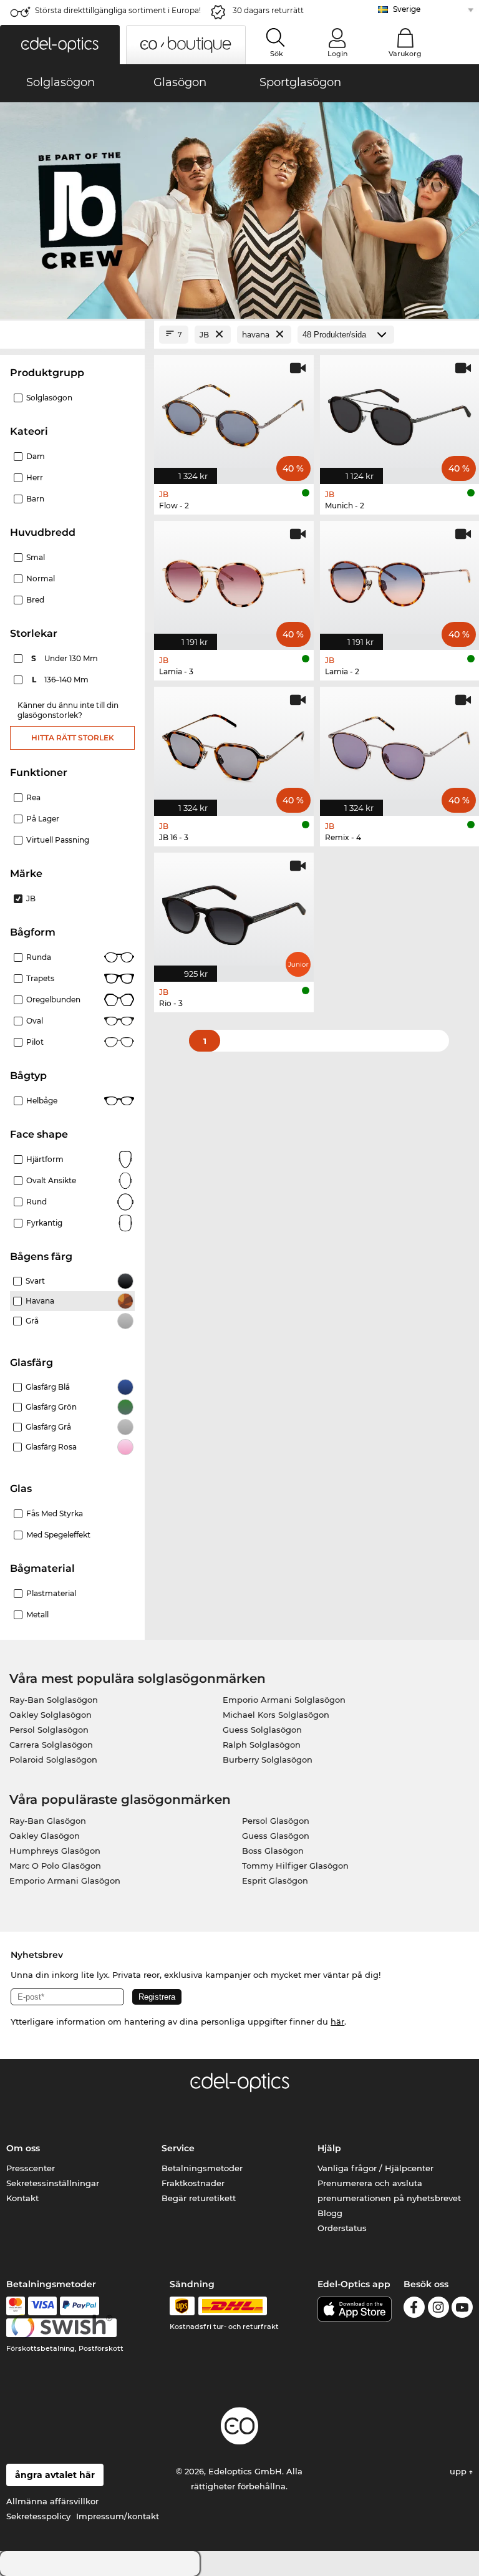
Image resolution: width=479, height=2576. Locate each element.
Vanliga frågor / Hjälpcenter (375, 2168)
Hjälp (329, 2148)
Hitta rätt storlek (73, 738)
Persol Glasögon (276, 1821)
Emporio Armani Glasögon (65, 1881)
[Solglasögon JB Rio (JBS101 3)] (234, 911)
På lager (43, 819)
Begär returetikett (199, 2198)
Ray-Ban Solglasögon (54, 1700)
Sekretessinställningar (53, 2183)
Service (178, 2148)
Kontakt (22, 2198)
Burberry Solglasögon (268, 1760)
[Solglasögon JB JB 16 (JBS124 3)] (234, 745)
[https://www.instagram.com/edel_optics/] (438, 2309)
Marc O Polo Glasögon (55, 1866)
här (337, 2022)
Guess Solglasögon (262, 1730)
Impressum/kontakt (118, 2516)
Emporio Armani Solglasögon (284, 1700)
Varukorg (405, 54)
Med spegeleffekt (58, 1535)
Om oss (23, 2148)
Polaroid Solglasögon (53, 1760)
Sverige (407, 9)
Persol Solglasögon (49, 1730)
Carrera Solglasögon (51, 1745)
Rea (33, 797)
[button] (60, 45)
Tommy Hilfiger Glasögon (295, 1866)
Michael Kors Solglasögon (276, 1715)
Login (337, 54)
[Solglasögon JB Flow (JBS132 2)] (234, 413)
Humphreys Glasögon (55, 1851)
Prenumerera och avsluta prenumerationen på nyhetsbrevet (389, 2191)
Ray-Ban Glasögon (48, 1821)
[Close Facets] (72, 335)
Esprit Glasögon (275, 1881)
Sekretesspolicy (38, 2516)
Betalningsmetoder (202, 2168)
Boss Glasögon (273, 1851)
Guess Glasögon (276, 1836)
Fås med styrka (55, 1513)
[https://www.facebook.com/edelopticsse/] (414, 2309)
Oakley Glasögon (45, 1836)
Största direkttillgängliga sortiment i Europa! (118, 10)
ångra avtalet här (55, 2475)
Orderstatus (342, 2228)
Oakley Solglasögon (51, 1715)
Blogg (330, 2213)
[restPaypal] (80, 2306)
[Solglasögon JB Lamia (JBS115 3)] (234, 579)
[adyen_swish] (62, 2328)
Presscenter (31, 2168)
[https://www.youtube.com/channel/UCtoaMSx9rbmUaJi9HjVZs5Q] (462, 2309)
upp (459, 2471)
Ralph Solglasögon (262, 1745)
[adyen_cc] (16, 2306)
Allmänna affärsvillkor (52, 2501)
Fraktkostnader (193, 2183)
